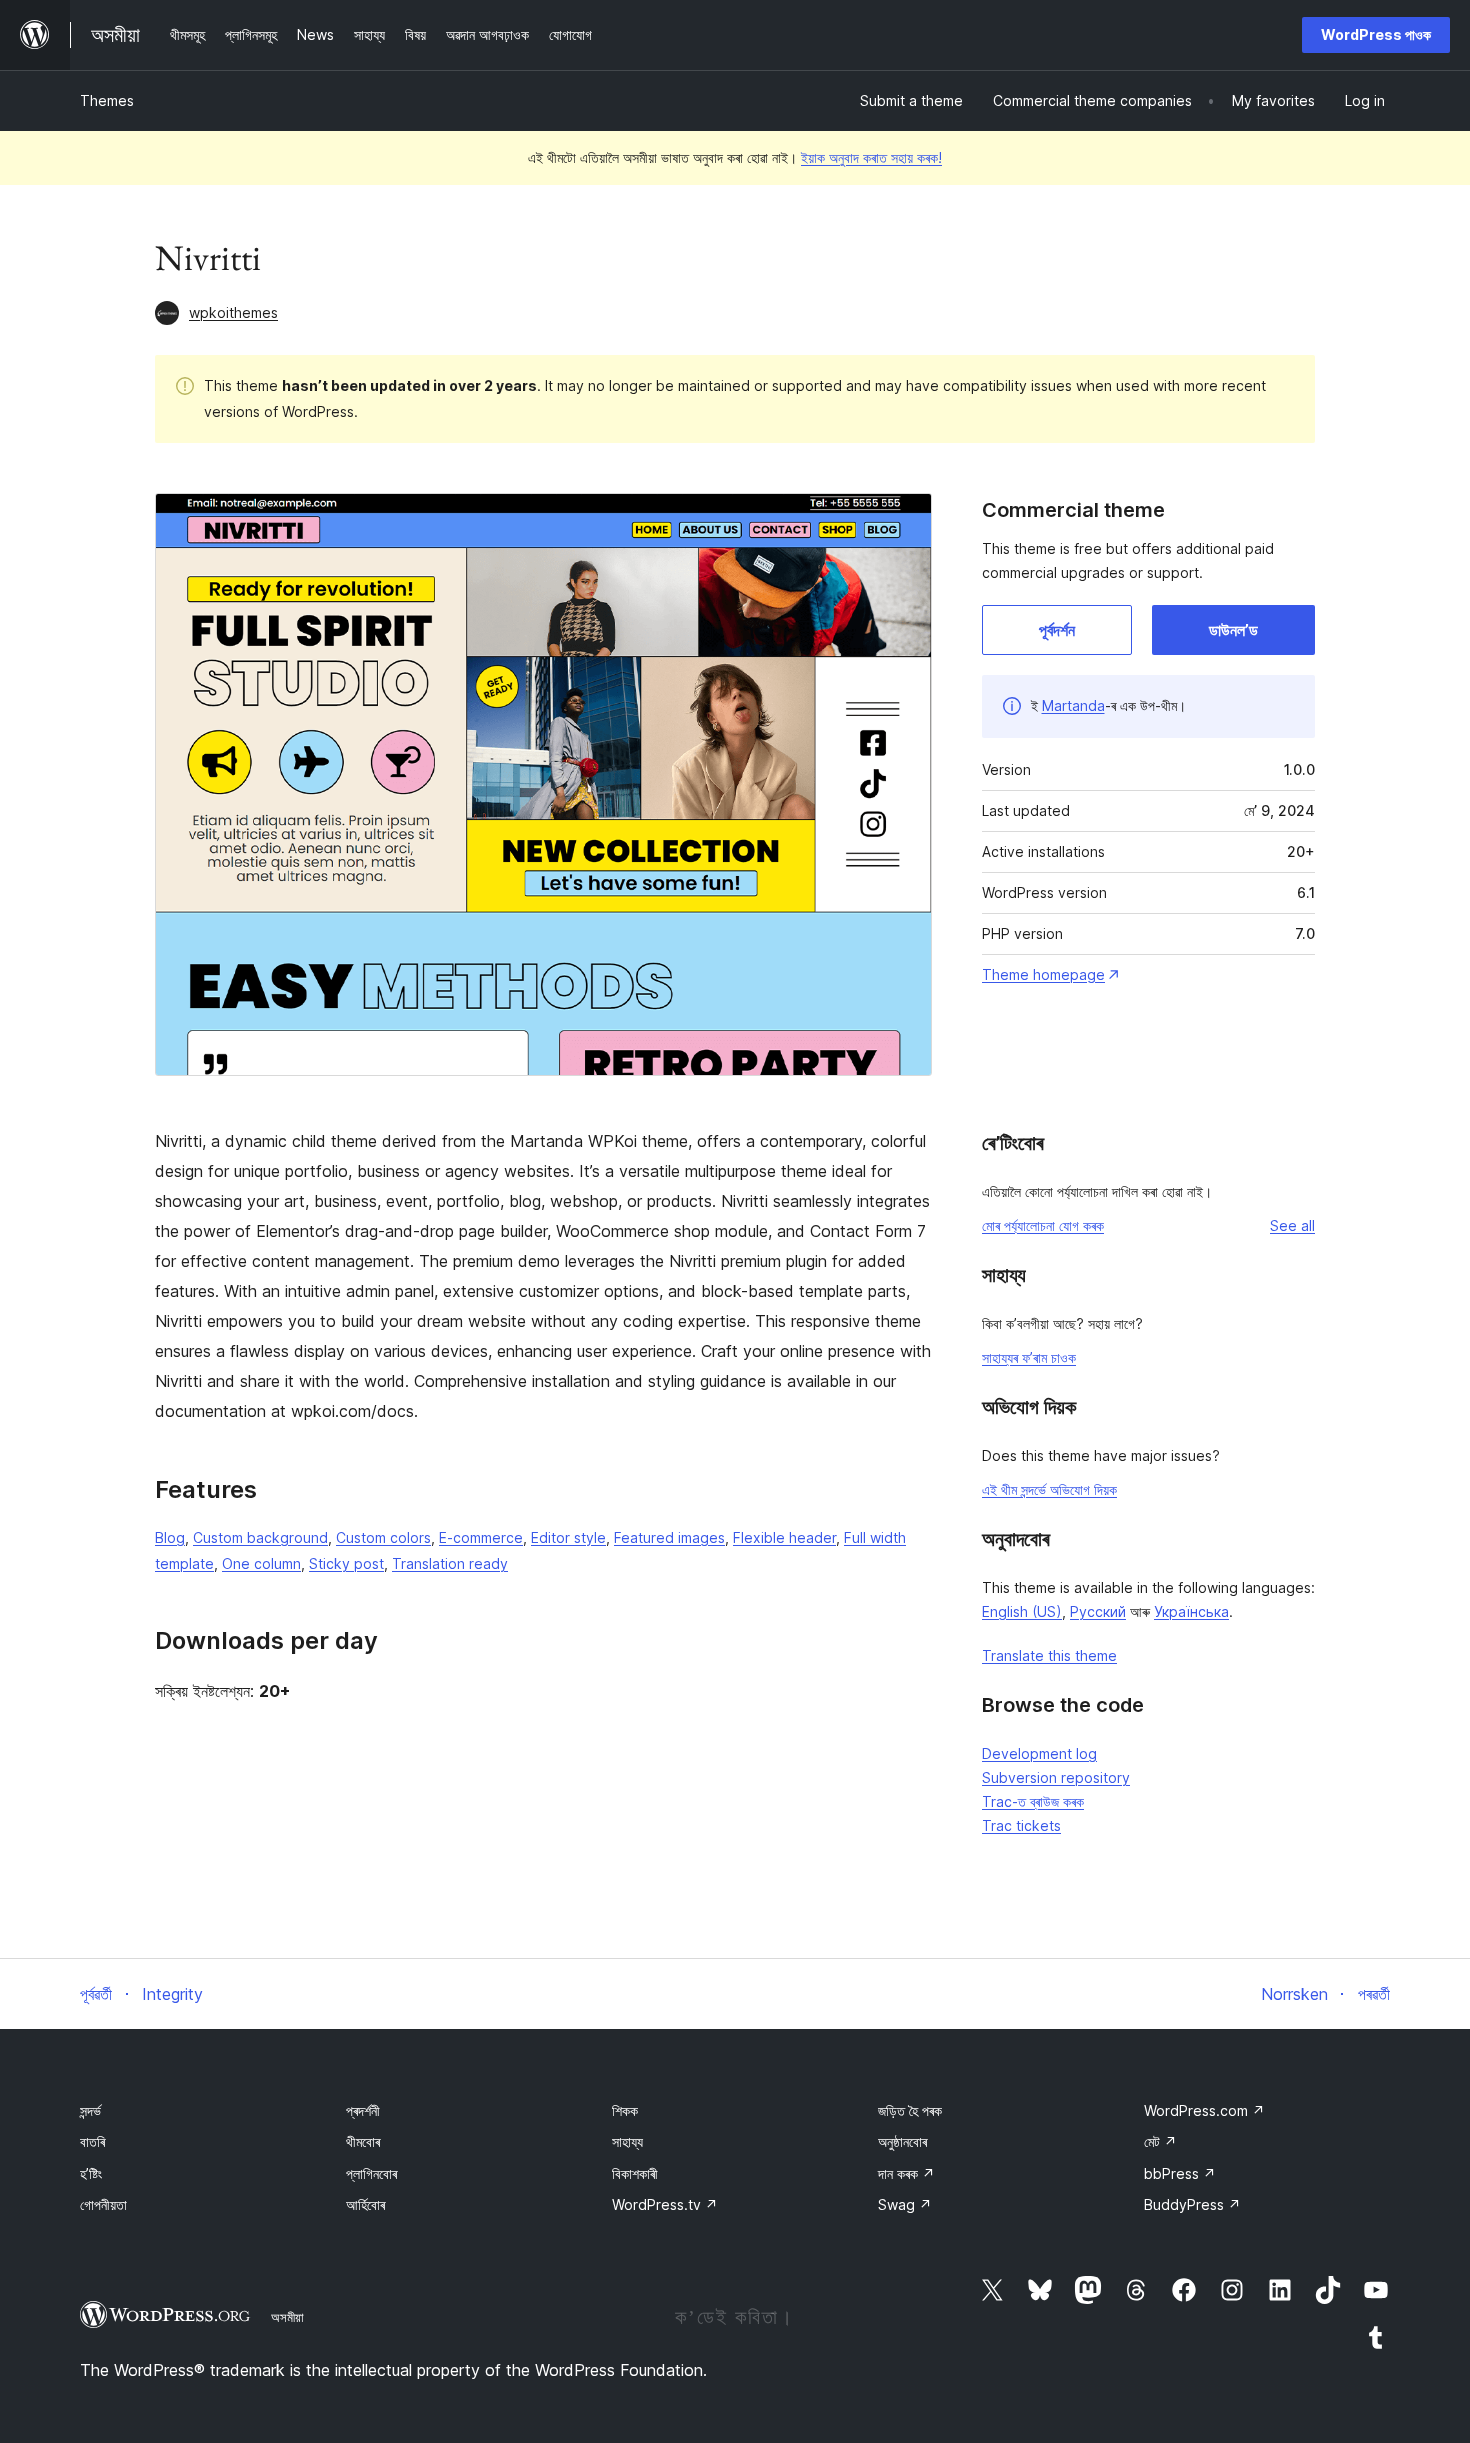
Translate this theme (1049, 1655)
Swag (905, 2204)
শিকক (625, 2110)
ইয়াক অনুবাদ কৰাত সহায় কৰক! (871, 157)
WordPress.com (1204, 2110)
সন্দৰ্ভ (90, 2110)
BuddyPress (1192, 2204)
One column (261, 1563)
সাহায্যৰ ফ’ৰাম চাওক (1029, 1357)
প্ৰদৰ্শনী (363, 2110)
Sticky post (346, 1563)
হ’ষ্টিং (91, 2173)
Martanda (1073, 705)
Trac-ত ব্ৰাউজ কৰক (1033, 1801)
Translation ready (450, 1563)
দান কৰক (906, 2173)
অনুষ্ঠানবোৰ (902, 2141)
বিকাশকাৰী (635, 2173)
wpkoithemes (233, 312)
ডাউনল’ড (1233, 630)
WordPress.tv (665, 2204)
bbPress (1180, 2173)
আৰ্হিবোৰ (365, 2204)
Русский (1098, 1611)
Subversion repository (1056, 1777)
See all (1292, 1225)
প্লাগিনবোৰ (371, 2173)
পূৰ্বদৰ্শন (1057, 630)
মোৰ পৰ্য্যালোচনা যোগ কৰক (1043, 1225)
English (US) (1022, 1611)
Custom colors (383, 1537)
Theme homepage (1043, 974)
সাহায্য (627, 2141)
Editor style (568, 1537)
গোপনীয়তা (103, 2204)
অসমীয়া (287, 2317)
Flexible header (784, 1537)
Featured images (669, 1537)
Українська (1191, 1611)
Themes (107, 100)
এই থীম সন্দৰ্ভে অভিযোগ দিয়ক (1049, 1489)
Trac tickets (1021, 1825)
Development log (1039, 1753)
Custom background (260, 1537)
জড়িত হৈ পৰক (910, 2110)
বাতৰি (92, 2141)
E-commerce (481, 1537)
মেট (1160, 2141)
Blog (170, 1537)
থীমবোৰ (363, 2141)
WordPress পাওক (1376, 34)
